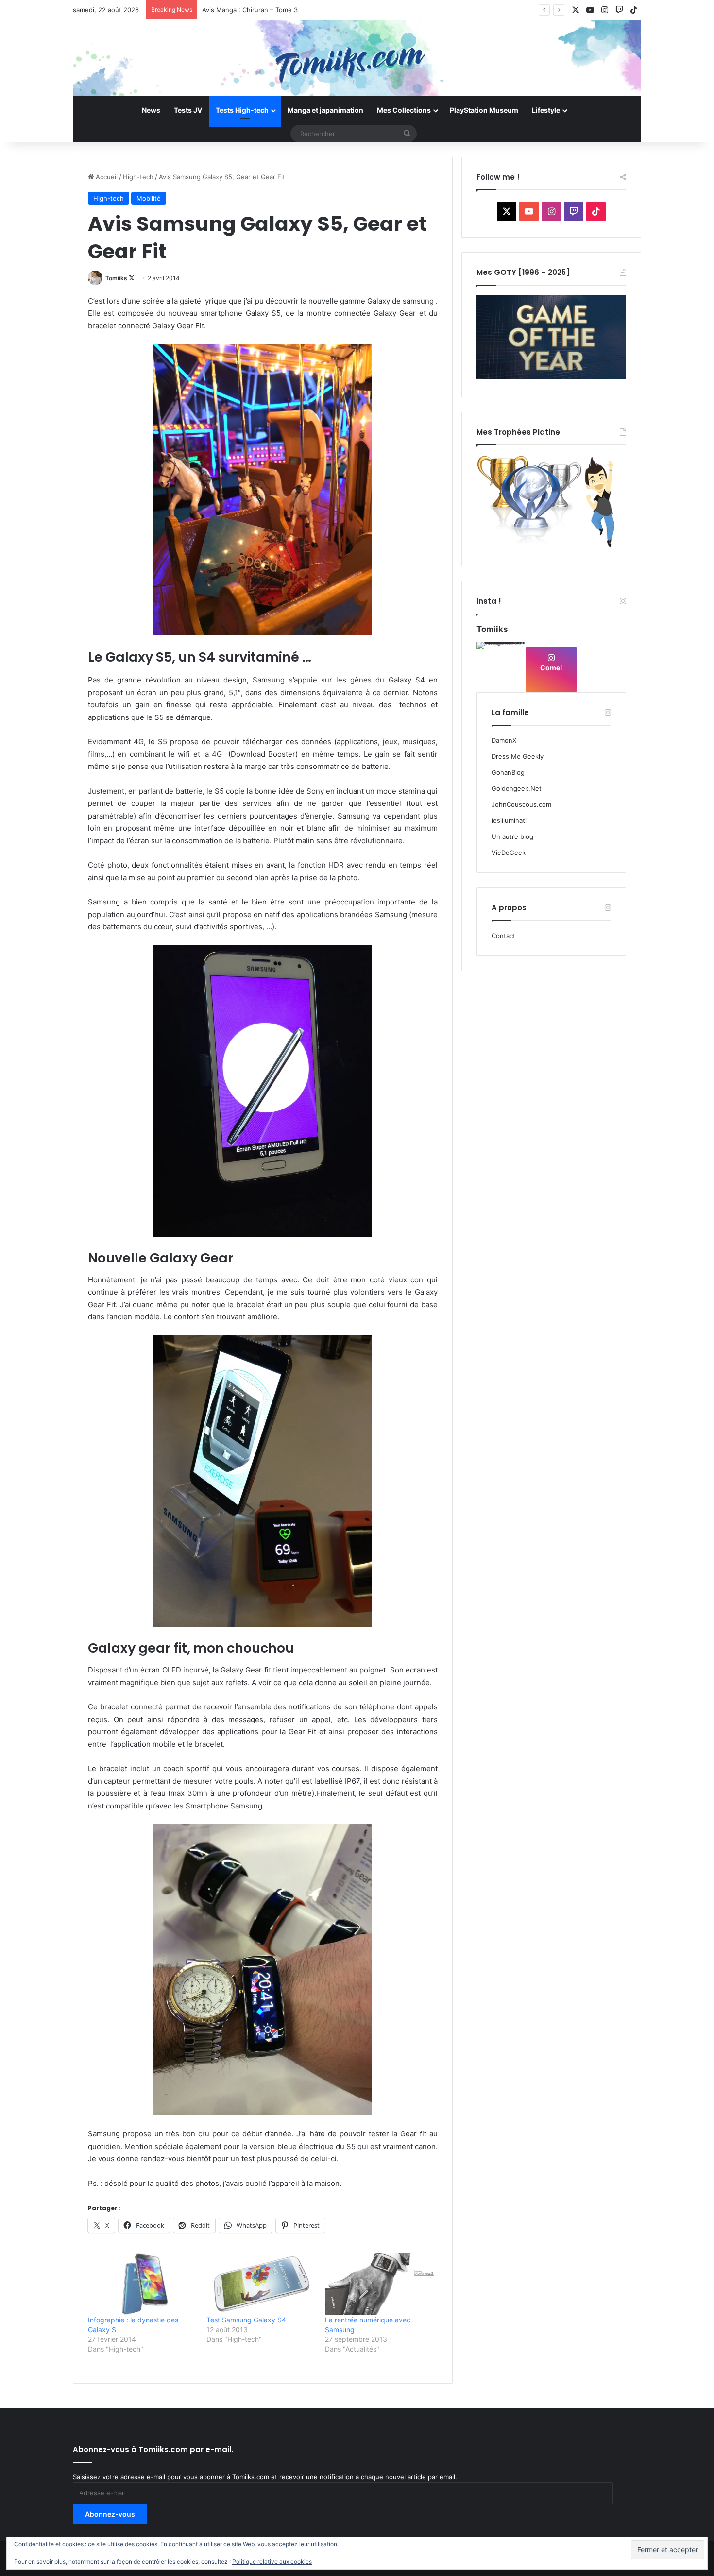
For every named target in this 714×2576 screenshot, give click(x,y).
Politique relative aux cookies (272, 2562)
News (151, 110)
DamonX (504, 740)
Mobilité (149, 198)
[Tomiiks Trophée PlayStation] (551, 546)
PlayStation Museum (484, 110)
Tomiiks (116, 278)
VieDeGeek (509, 853)
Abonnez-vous (110, 2514)
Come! (551, 668)
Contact (503, 936)
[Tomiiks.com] (357, 58)
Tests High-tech (242, 110)
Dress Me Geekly (518, 756)
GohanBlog (508, 772)
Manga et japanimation (325, 110)
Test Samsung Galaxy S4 (246, 2320)
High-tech (138, 177)
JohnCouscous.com (521, 804)
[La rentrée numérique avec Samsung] (379, 2284)
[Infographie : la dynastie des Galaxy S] (142, 2284)
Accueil (106, 177)
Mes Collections (404, 110)
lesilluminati (509, 820)
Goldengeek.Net (517, 788)
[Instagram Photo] (501, 666)
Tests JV (188, 110)
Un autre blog (512, 836)
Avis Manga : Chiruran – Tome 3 (250, 10)
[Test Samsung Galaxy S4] (261, 2284)
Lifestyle (546, 110)
